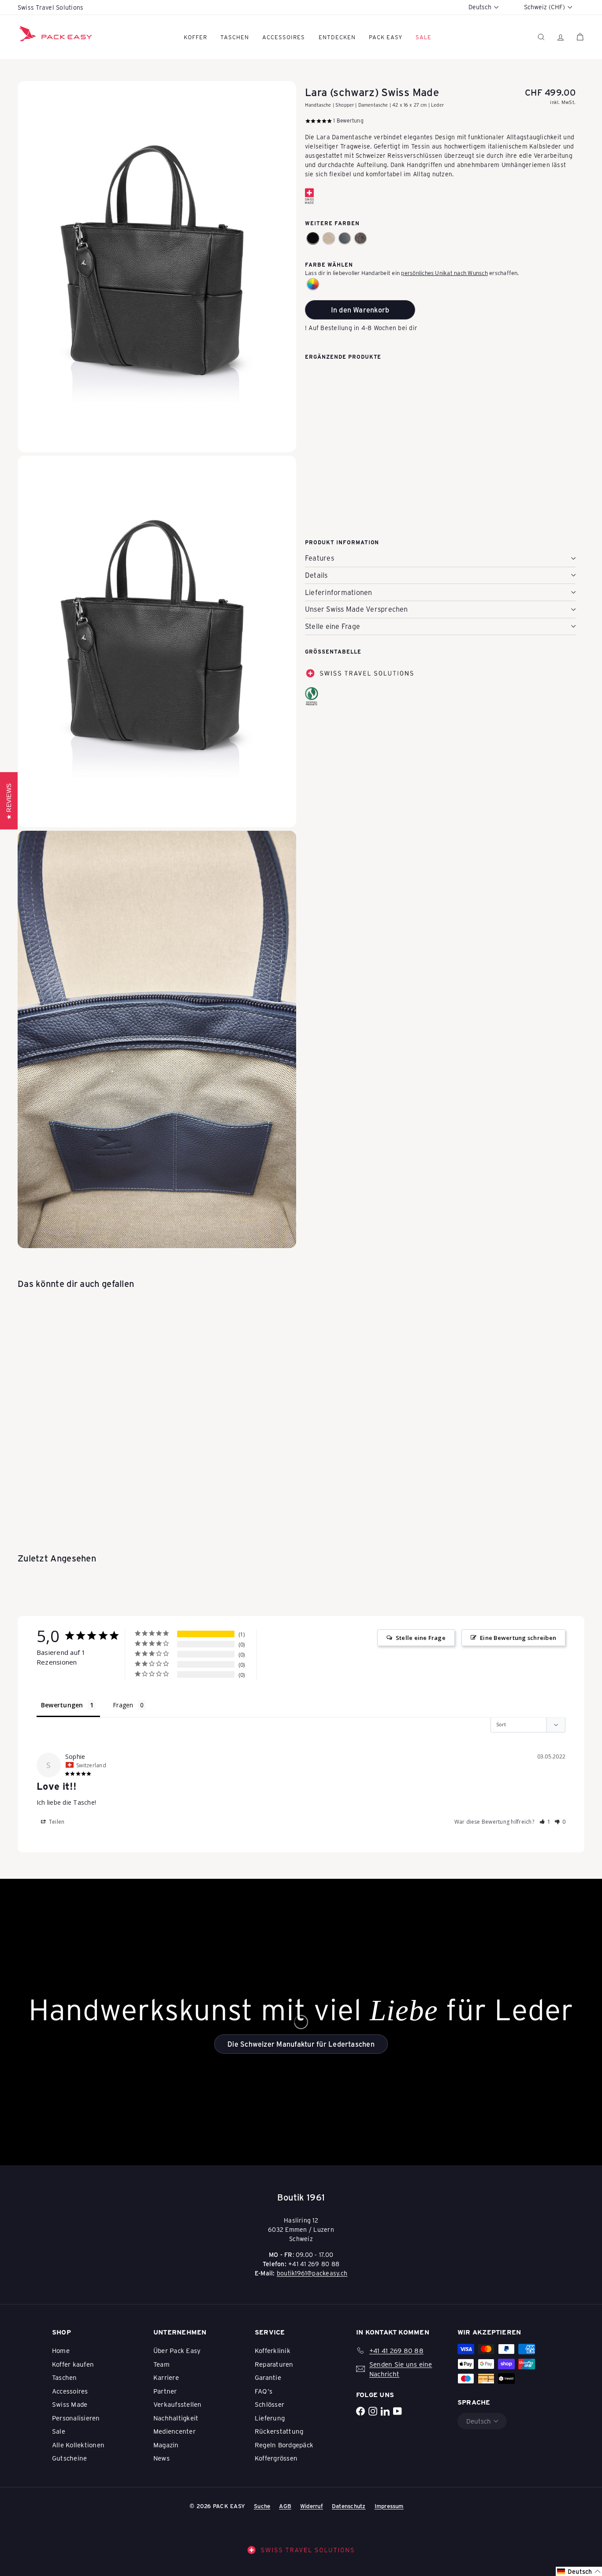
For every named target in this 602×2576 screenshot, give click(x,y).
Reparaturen (274, 2364)
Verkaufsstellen (178, 2404)
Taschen (235, 37)
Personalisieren (76, 2418)
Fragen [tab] (123, 1705)
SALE (424, 37)
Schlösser (269, 2404)
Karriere (166, 2377)
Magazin (166, 2445)
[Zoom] (157, 267)
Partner (165, 2391)
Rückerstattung (279, 2431)
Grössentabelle (333, 651)
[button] (313, 238)
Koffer (195, 37)
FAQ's (264, 2391)
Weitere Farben (332, 223)
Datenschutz (349, 2506)
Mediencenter (175, 2431)
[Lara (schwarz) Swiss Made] (440, 409)
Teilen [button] (56, 1822)
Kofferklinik (273, 2350)
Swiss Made (70, 2404)
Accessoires (284, 37)
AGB (285, 2506)
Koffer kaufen (73, 2364)
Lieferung (270, 2418)
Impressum (389, 2506)
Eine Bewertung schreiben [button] (518, 1638)
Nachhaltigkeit (176, 2418)
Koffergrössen (276, 2458)
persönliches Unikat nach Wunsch (444, 272)
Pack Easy (386, 37)
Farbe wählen (329, 264)
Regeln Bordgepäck (284, 2445)
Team (162, 2364)
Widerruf (312, 2506)
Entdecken (337, 37)
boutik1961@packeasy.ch (312, 2273)
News (162, 2458)
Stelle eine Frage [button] (421, 1638)
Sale (59, 2431)
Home (61, 2350)
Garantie (268, 2377)
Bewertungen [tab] (62, 1705)
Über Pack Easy (177, 2350)
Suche (262, 2506)
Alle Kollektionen (78, 2445)
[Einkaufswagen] (580, 37)
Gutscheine (69, 2458)
